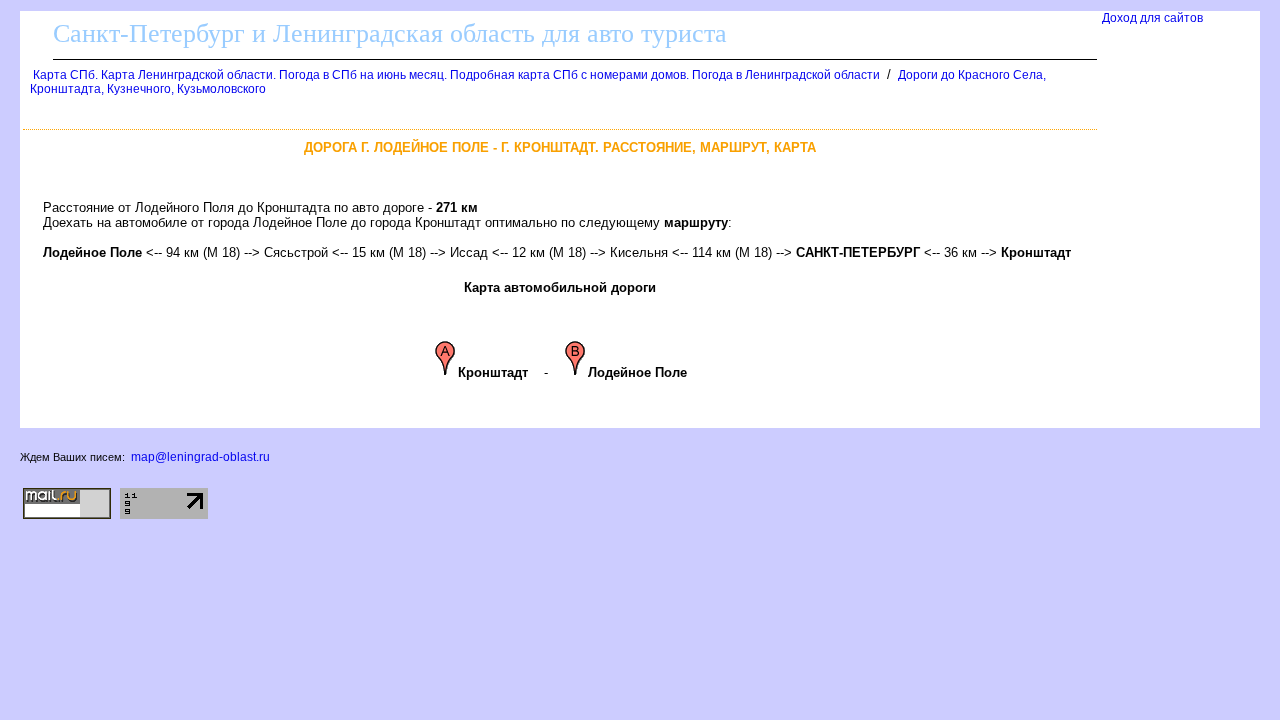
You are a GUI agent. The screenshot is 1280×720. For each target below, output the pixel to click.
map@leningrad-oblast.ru (200, 457)
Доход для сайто (1152, 18)
